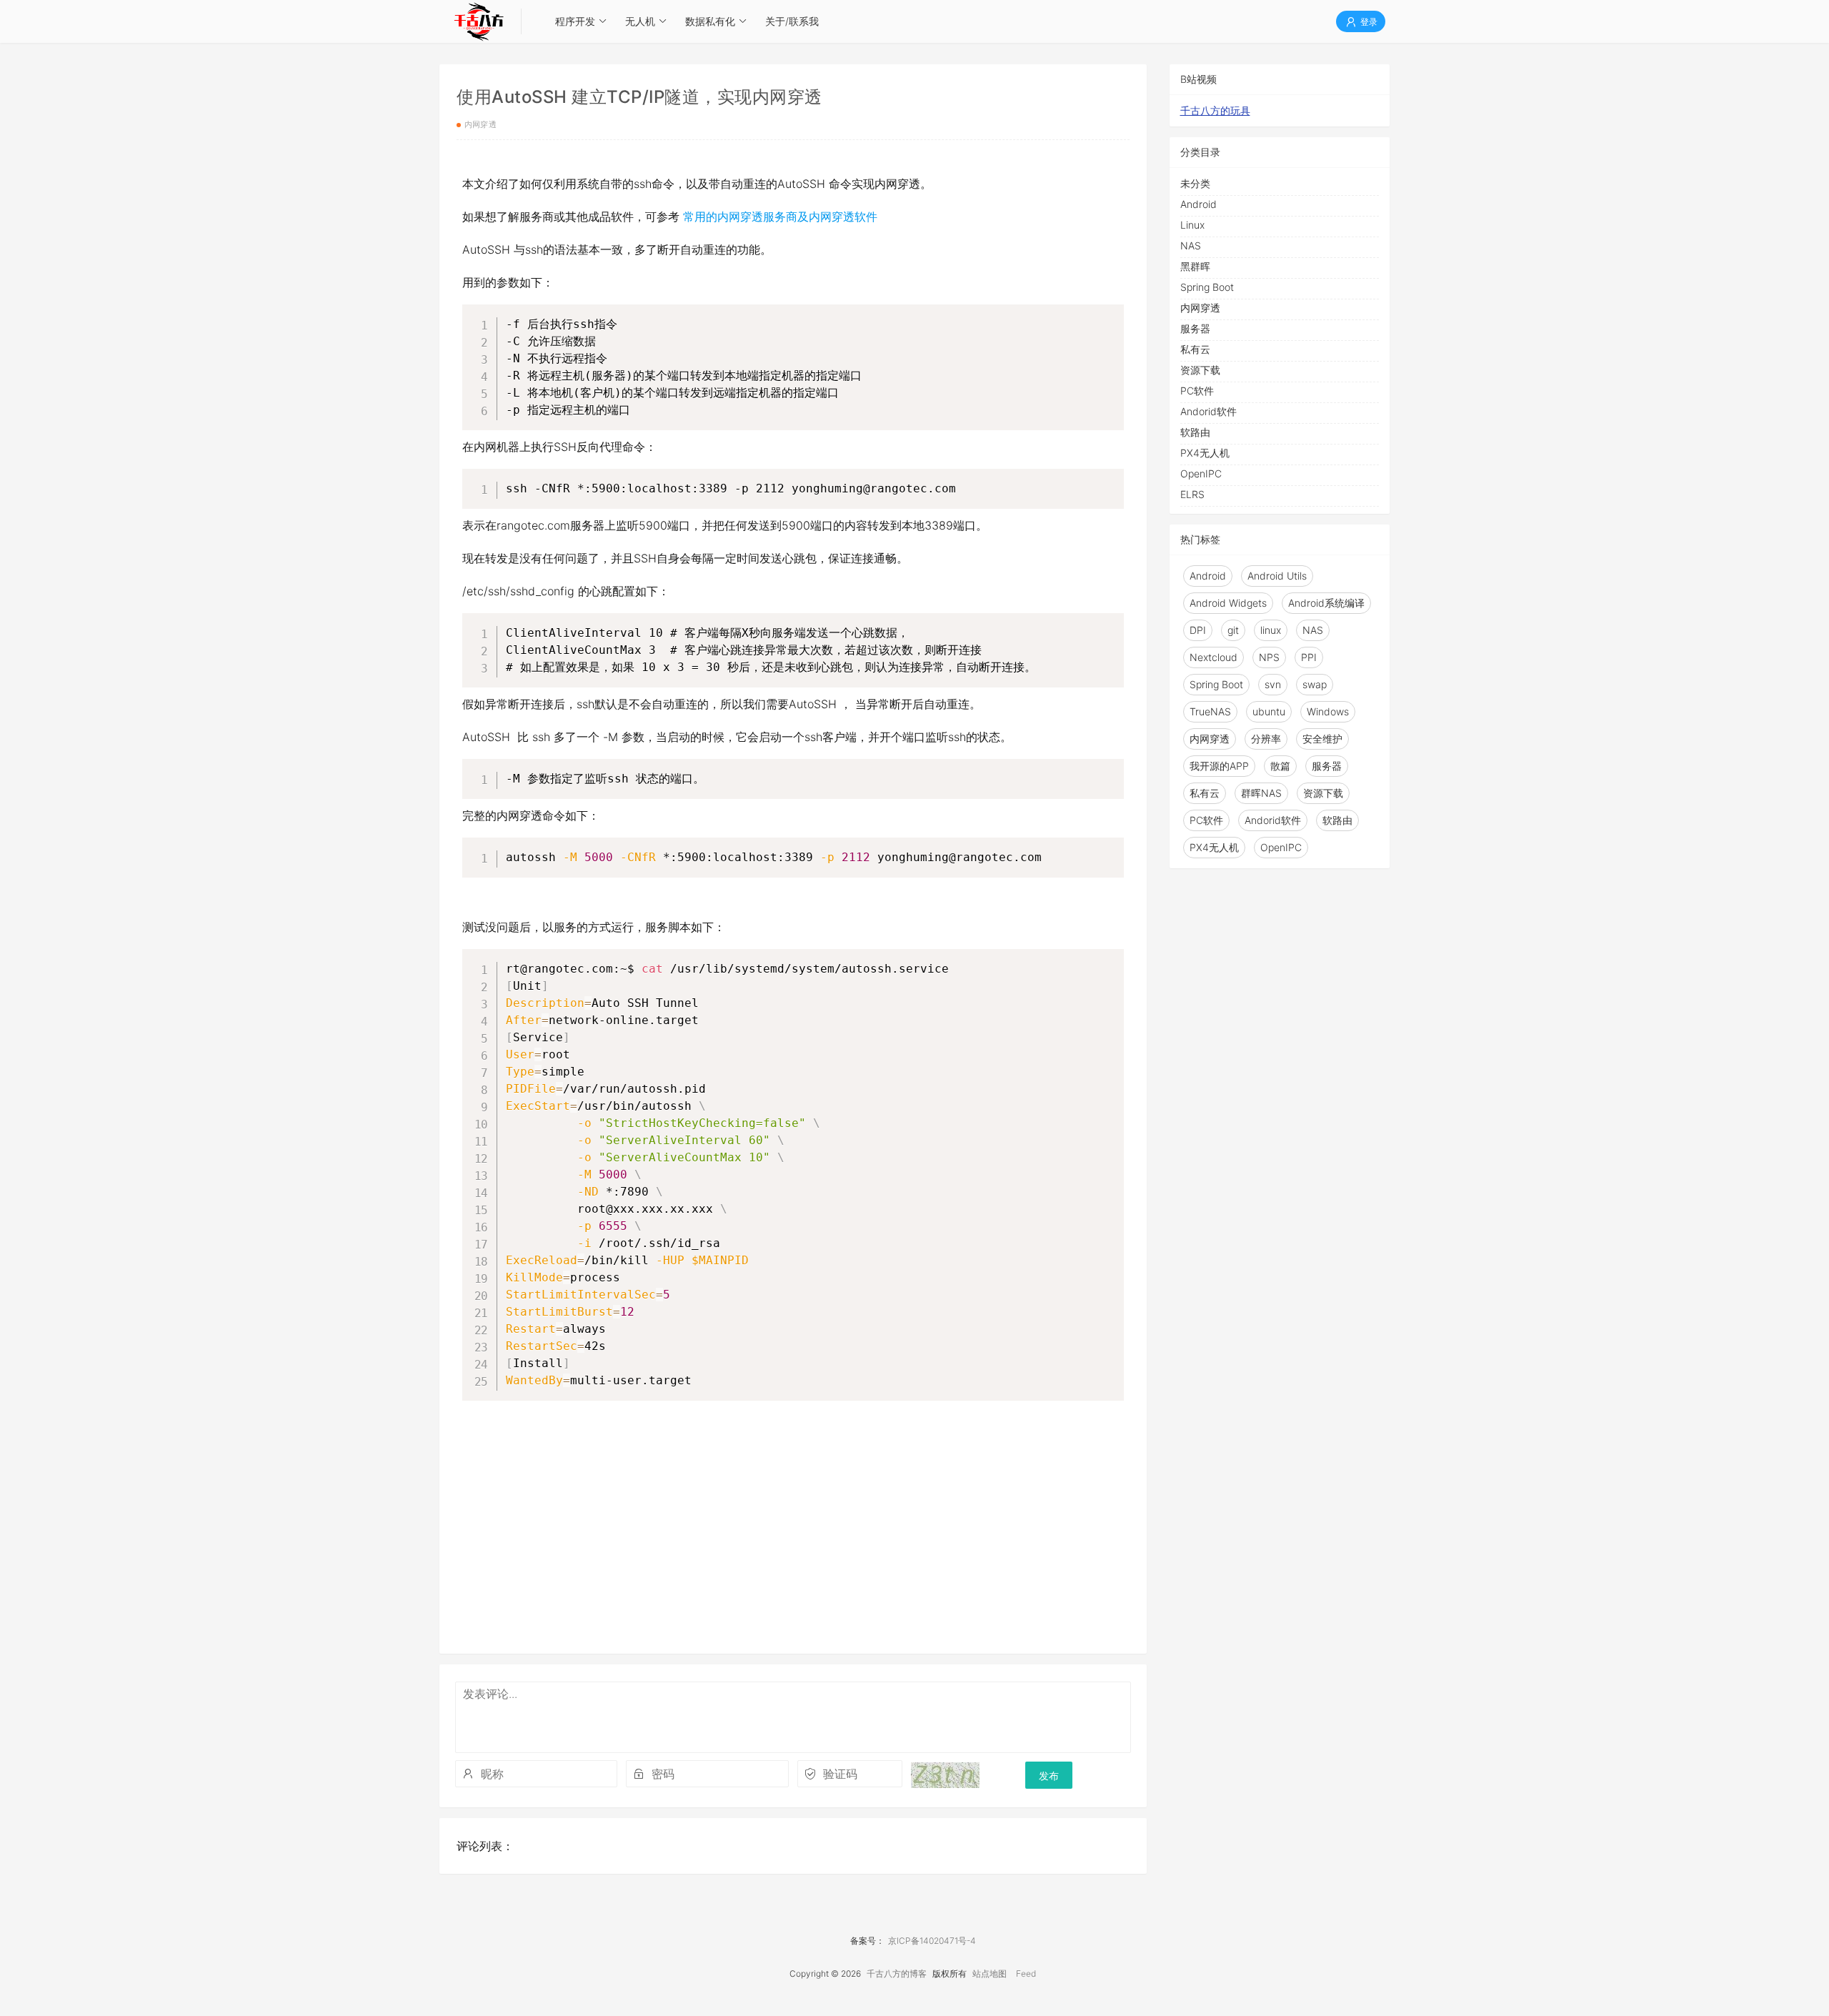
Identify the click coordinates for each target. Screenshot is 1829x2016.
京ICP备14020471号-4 (932, 1941)
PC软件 (1197, 391)
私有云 (1195, 349)
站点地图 (990, 1973)
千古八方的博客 (897, 1973)
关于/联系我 (792, 21)
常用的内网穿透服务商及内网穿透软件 (780, 217)
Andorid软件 (1208, 411)
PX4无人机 (1205, 453)
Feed (1026, 1973)
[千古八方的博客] (479, 21)
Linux (1192, 225)
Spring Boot (1207, 287)
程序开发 (575, 21)
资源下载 (1200, 370)
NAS (1191, 245)
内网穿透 (480, 124)
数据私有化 (710, 21)
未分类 (1195, 183)
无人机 (640, 21)
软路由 (1195, 432)
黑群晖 (1195, 266)
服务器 (1195, 328)
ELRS (1192, 494)
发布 (1049, 1776)
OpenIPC (1201, 473)
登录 (1368, 22)
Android (1198, 204)
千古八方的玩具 (1215, 110)
